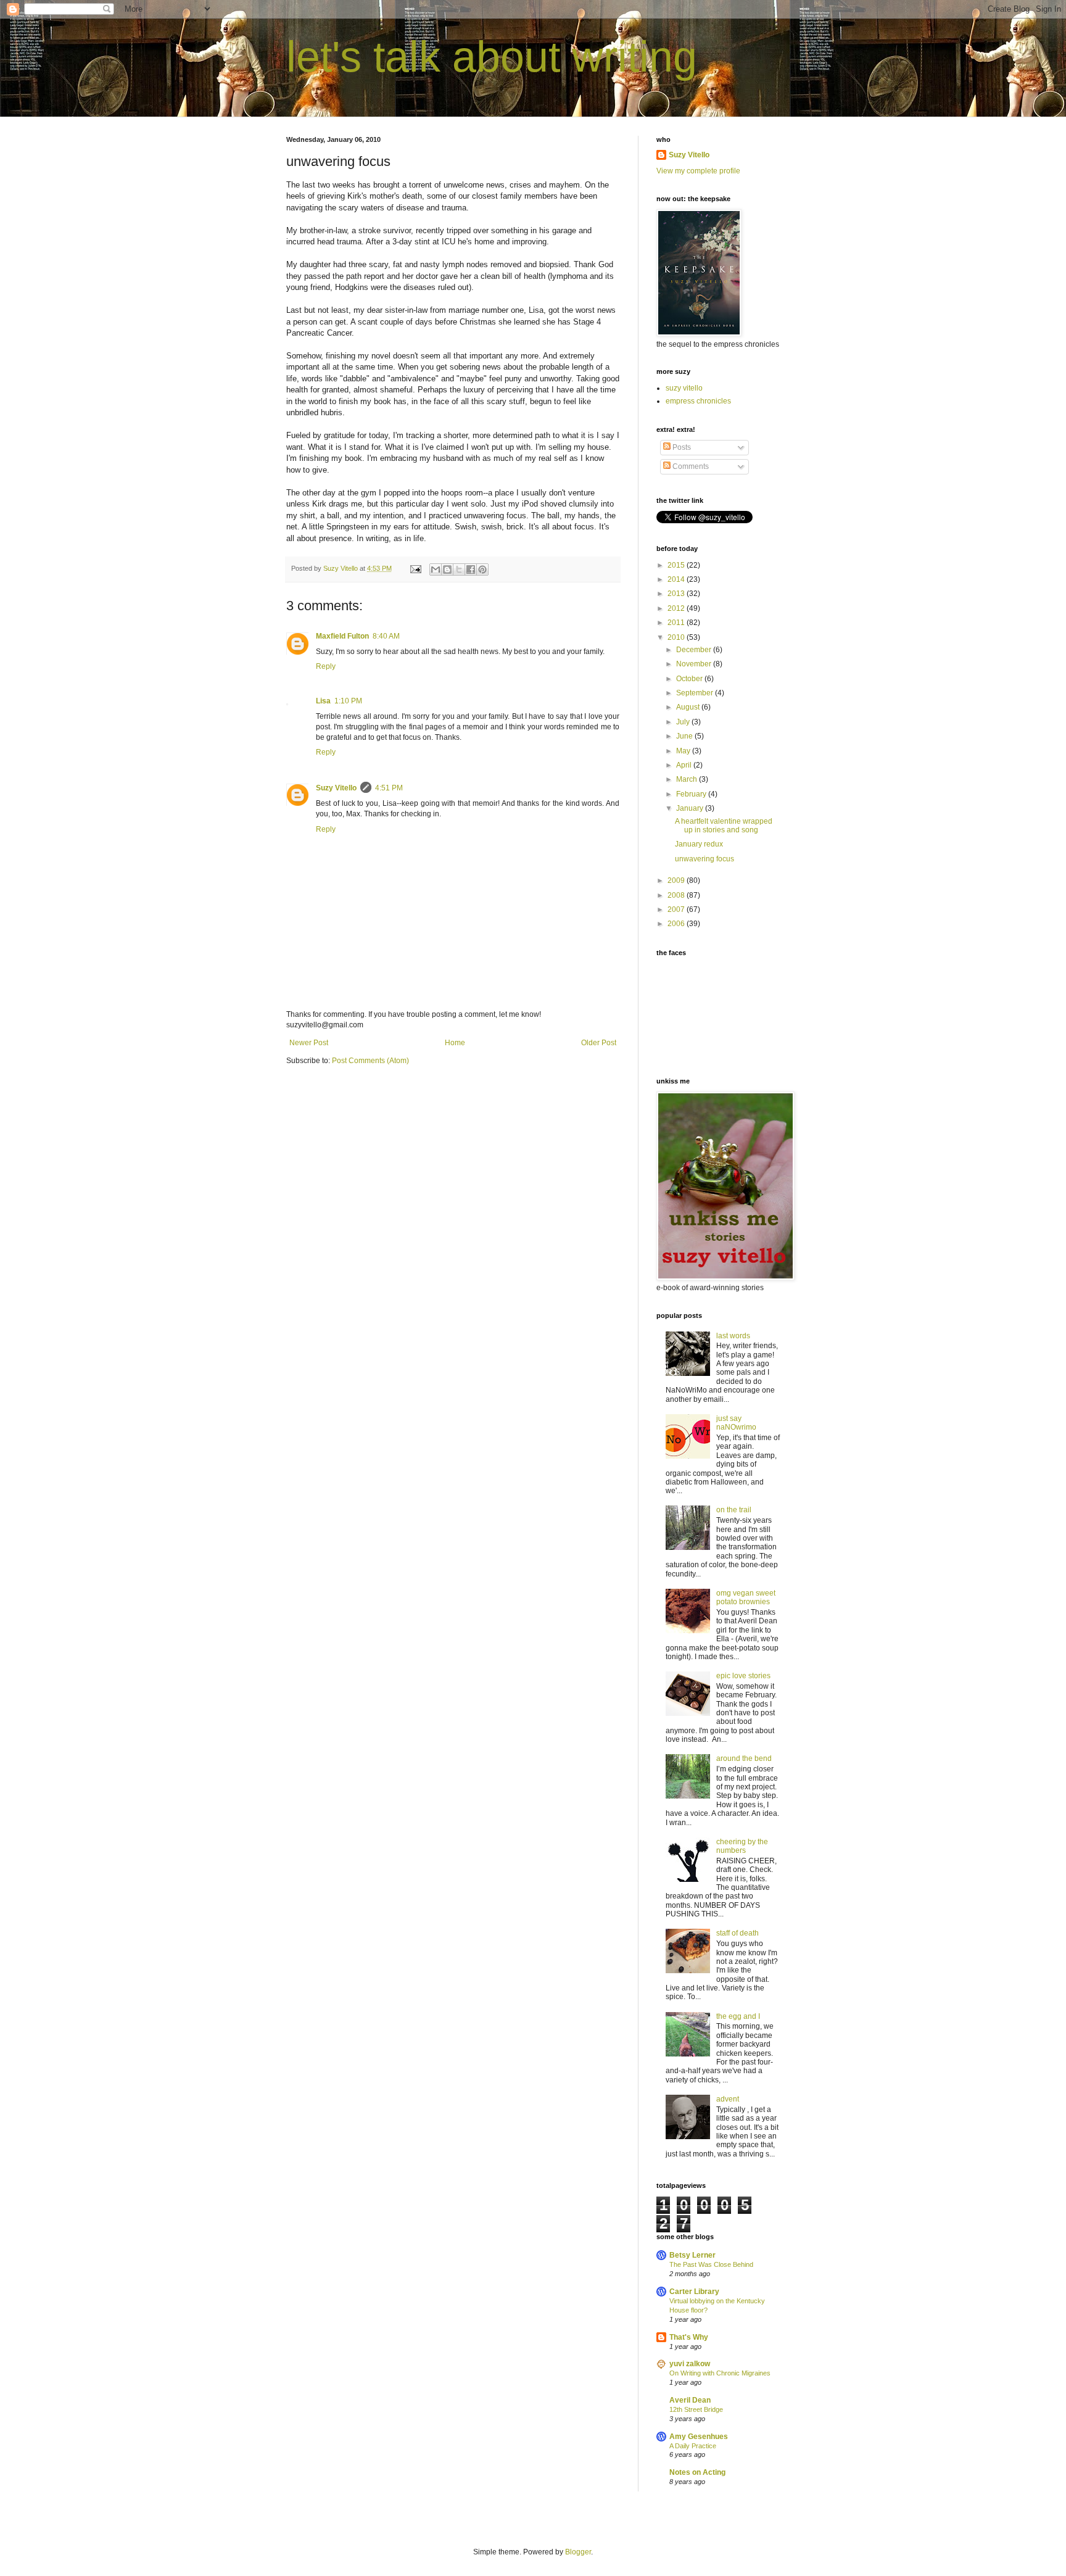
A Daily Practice (693, 2446)
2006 (677, 924)
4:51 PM (389, 788)
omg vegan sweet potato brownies (746, 1597)
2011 (677, 623)
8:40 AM (386, 636)
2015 (677, 565)
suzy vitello (684, 388)
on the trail (734, 1510)
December (695, 650)
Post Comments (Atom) (370, 1061)
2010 (677, 637)
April (685, 765)
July (684, 722)
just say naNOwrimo (736, 1423)
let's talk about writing (492, 57)
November (695, 664)
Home (455, 1043)
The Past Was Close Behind (711, 2264)
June (685, 736)
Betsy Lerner (692, 2255)
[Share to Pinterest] (482, 569)
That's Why (689, 2337)
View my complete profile (698, 171)
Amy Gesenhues (699, 2437)
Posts (681, 447)
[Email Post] (415, 568)
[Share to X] (459, 569)
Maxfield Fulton (342, 636)
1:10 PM (348, 701)
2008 (677, 895)
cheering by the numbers (742, 1846)
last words (733, 1336)
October (690, 679)
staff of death (738, 1933)
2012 (677, 608)
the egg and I (738, 2016)
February (692, 794)
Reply (326, 666)
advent (728, 2099)
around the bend (744, 1758)
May (684, 751)
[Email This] (436, 569)
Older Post (599, 1043)
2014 (677, 579)
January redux (699, 844)
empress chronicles (698, 401)
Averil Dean (690, 2400)
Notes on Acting (697, 2472)
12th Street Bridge (696, 2409)
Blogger (578, 2552)
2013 (677, 594)
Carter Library (694, 2292)
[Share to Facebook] (471, 569)
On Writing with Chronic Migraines (720, 2373)
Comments (690, 466)
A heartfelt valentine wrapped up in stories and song (724, 826)
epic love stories (743, 1676)
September (696, 693)
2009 (677, 880)
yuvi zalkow (690, 2364)
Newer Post (309, 1043)
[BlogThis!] (447, 569)
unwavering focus (704, 859)
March (688, 779)
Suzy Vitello (336, 788)
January (691, 808)
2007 (677, 909)
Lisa (323, 701)
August (689, 707)
